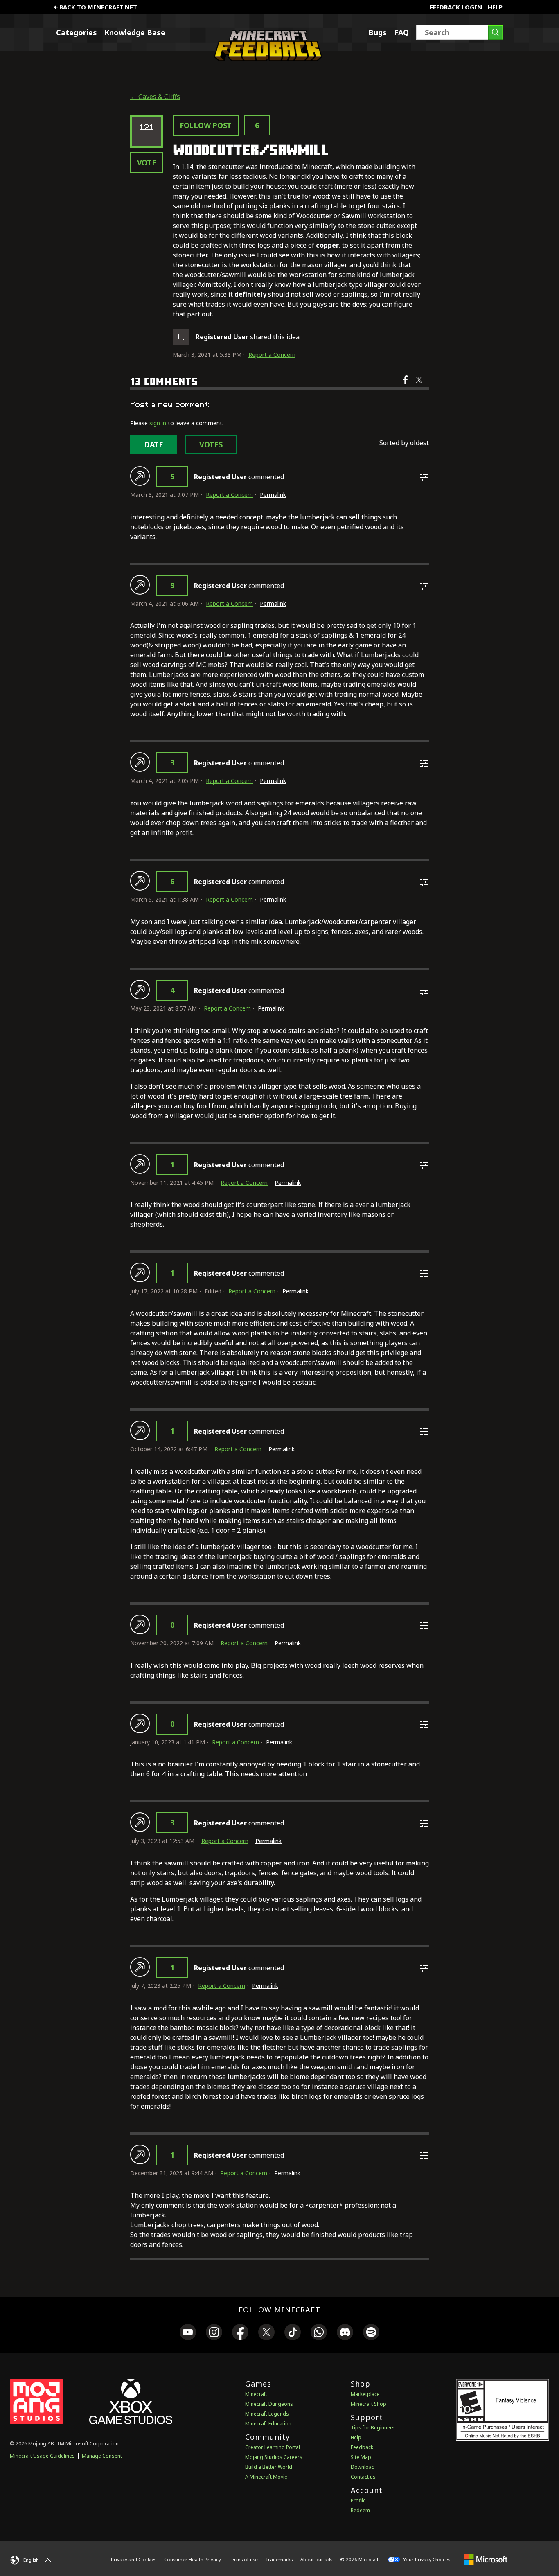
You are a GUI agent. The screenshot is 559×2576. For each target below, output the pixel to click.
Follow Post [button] (206, 125)
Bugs (378, 32)
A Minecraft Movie (266, 2477)
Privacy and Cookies (134, 2559)
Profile (358, 2500)
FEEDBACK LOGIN (456, 7)
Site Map (361, 2457)
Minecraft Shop (369, 2404)
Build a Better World (269, 2467)
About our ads (316, 2559)
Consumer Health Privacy (193, 2559)
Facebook (406, 385)
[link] (188, 2333)
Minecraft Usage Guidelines (42, 2456)
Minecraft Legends (267, 2414)
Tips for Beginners (373, 2428)
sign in (158, 423)
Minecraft (256, 2394)
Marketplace (365, 2394)
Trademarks (279, 2559)
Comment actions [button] (424, 477)
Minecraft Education (268, 2424)
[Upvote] (140, 476)
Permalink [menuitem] (273, 495)
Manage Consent (102, 2456)
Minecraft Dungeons (269, 2404)
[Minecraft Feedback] (266, 59)
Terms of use (243, 2559)
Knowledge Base (135, 32)
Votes (211, 444)
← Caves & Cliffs (155, 97)
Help (495, 7)
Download (363, 2467)
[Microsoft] (486, 2559)
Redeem (360, 2510)
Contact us (363, 2477)
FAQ (401, 32)
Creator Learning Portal (273, 2447)
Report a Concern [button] (272, 355)
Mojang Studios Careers (274, 2457)
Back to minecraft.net (98, 7)
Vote (147, 162)
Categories (77, 32)
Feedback (362, 2447)
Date (154, 444)
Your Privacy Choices (426, 2559)
